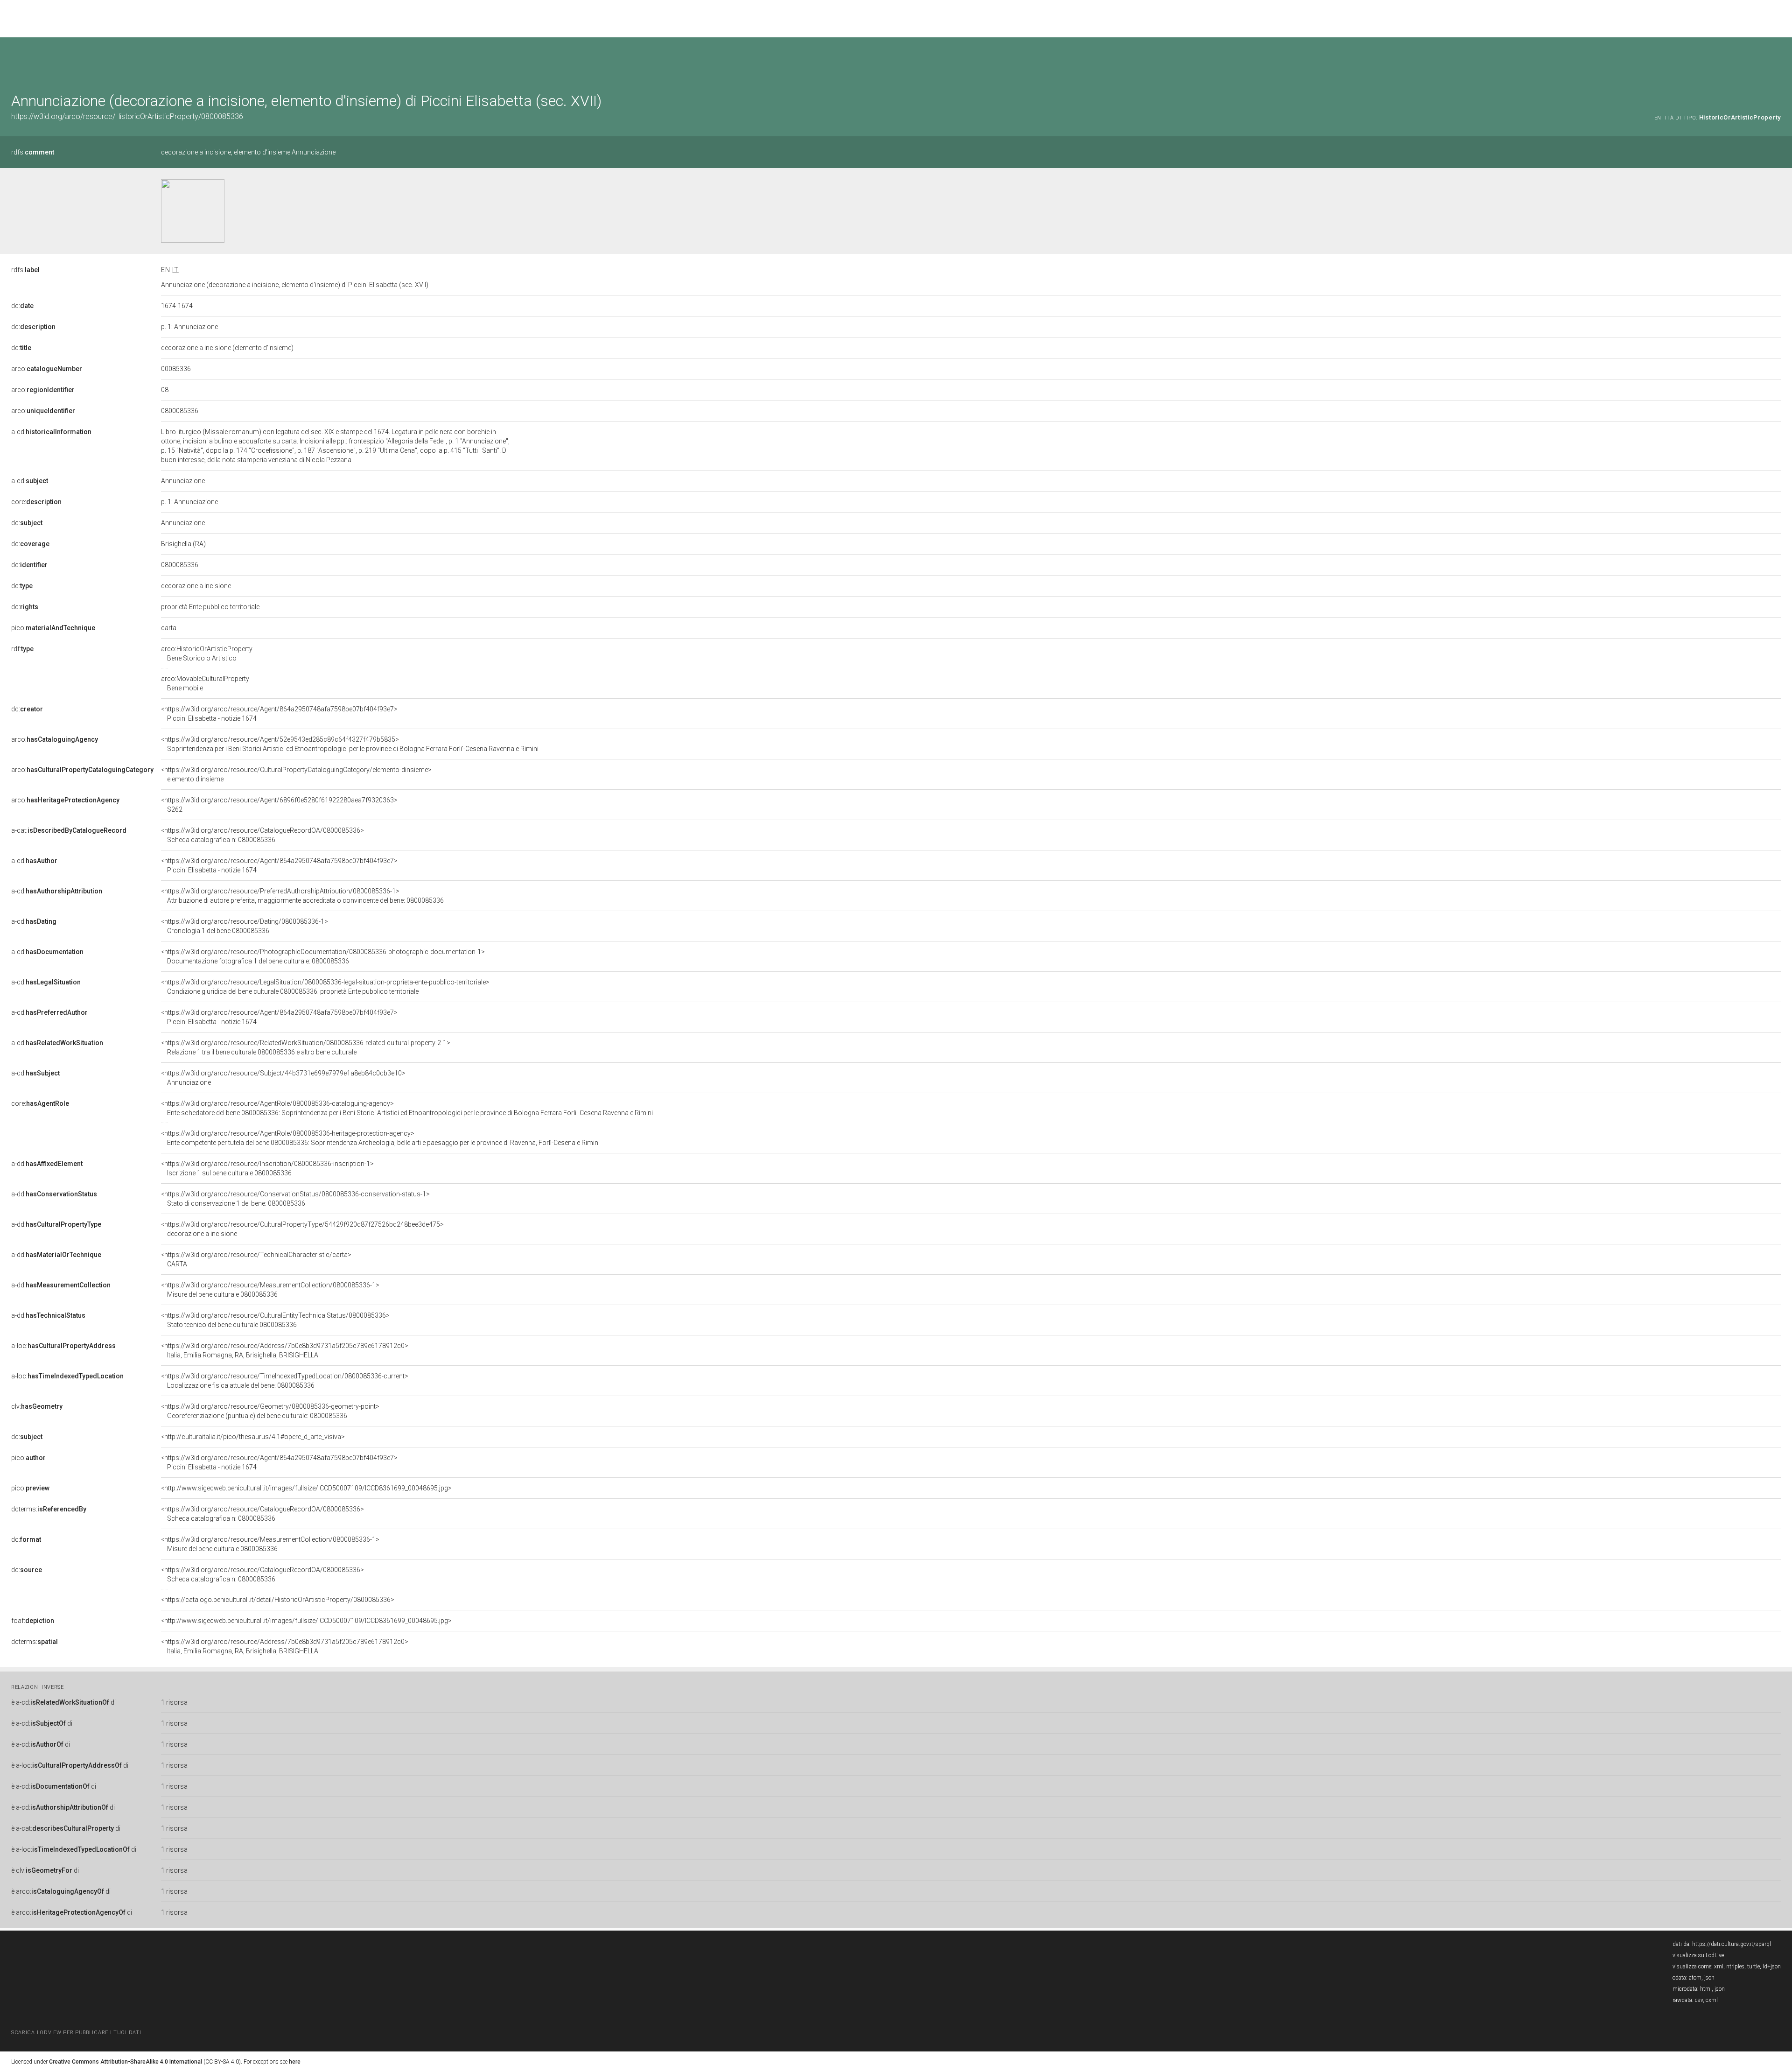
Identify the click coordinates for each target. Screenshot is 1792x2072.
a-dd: (47, 1164)
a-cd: (51, 432)
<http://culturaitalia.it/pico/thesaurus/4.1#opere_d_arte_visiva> (253, 1437)
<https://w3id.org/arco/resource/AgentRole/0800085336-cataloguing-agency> (407, 1108)
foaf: (33, 1621)
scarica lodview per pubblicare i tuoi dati (76, 2033)
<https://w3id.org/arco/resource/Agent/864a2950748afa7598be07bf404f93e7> (279, 714)
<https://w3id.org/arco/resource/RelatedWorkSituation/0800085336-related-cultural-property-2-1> (306, 1047)
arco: (47, 369)
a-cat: (69, 830)
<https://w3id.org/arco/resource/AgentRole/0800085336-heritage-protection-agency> (380, 1138)
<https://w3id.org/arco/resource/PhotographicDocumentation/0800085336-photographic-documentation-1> (323, 956)
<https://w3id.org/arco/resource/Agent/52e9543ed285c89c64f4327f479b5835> (350, 744)
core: (36, 502)
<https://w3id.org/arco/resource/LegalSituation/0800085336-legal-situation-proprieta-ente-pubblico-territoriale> (325, 987)
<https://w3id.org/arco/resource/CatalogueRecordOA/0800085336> (262, 835)
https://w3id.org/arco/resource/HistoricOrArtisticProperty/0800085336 (127, 116)
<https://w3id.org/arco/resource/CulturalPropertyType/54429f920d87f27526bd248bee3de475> (302, 1229)
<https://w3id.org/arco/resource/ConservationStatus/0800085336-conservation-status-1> (295, 1199)
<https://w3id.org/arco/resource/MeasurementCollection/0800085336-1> (270, 1290)
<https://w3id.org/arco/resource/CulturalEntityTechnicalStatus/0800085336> (275, 1320)
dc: (22, 306)
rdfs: (33, 152)
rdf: (22, 649)
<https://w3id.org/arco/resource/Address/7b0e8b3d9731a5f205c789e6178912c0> (285, 1350)
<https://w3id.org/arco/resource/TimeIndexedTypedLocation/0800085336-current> (285, 1381)
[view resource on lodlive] (1776, 60)
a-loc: (63, 1346)
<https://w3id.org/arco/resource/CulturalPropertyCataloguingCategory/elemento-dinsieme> (296, 774)
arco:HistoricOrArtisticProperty (207, 653)
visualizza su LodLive (1698, 1955)
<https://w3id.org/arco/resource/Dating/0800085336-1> (245, 926)
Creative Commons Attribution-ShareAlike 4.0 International (126, 2062)
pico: (53, 628)
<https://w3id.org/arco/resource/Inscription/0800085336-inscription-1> (267, 1168)
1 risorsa (174, 1702)
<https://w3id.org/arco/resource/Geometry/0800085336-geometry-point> (270, 1411)
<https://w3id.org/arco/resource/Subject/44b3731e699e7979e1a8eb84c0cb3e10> (283, 1078)
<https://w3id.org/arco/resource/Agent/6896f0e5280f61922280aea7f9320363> (279, 805)
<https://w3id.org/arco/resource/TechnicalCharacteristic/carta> (256, 1259)
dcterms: (49, 1509)
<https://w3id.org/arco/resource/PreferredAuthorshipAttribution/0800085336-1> (302, 896)
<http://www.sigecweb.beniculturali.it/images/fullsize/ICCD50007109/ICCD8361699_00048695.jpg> (306, 1488)
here (295, 2062)
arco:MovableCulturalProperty (205, 683)
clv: (37, 1406)
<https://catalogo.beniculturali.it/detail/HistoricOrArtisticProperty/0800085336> (278, 1600)
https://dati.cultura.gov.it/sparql (1732, 1944)
